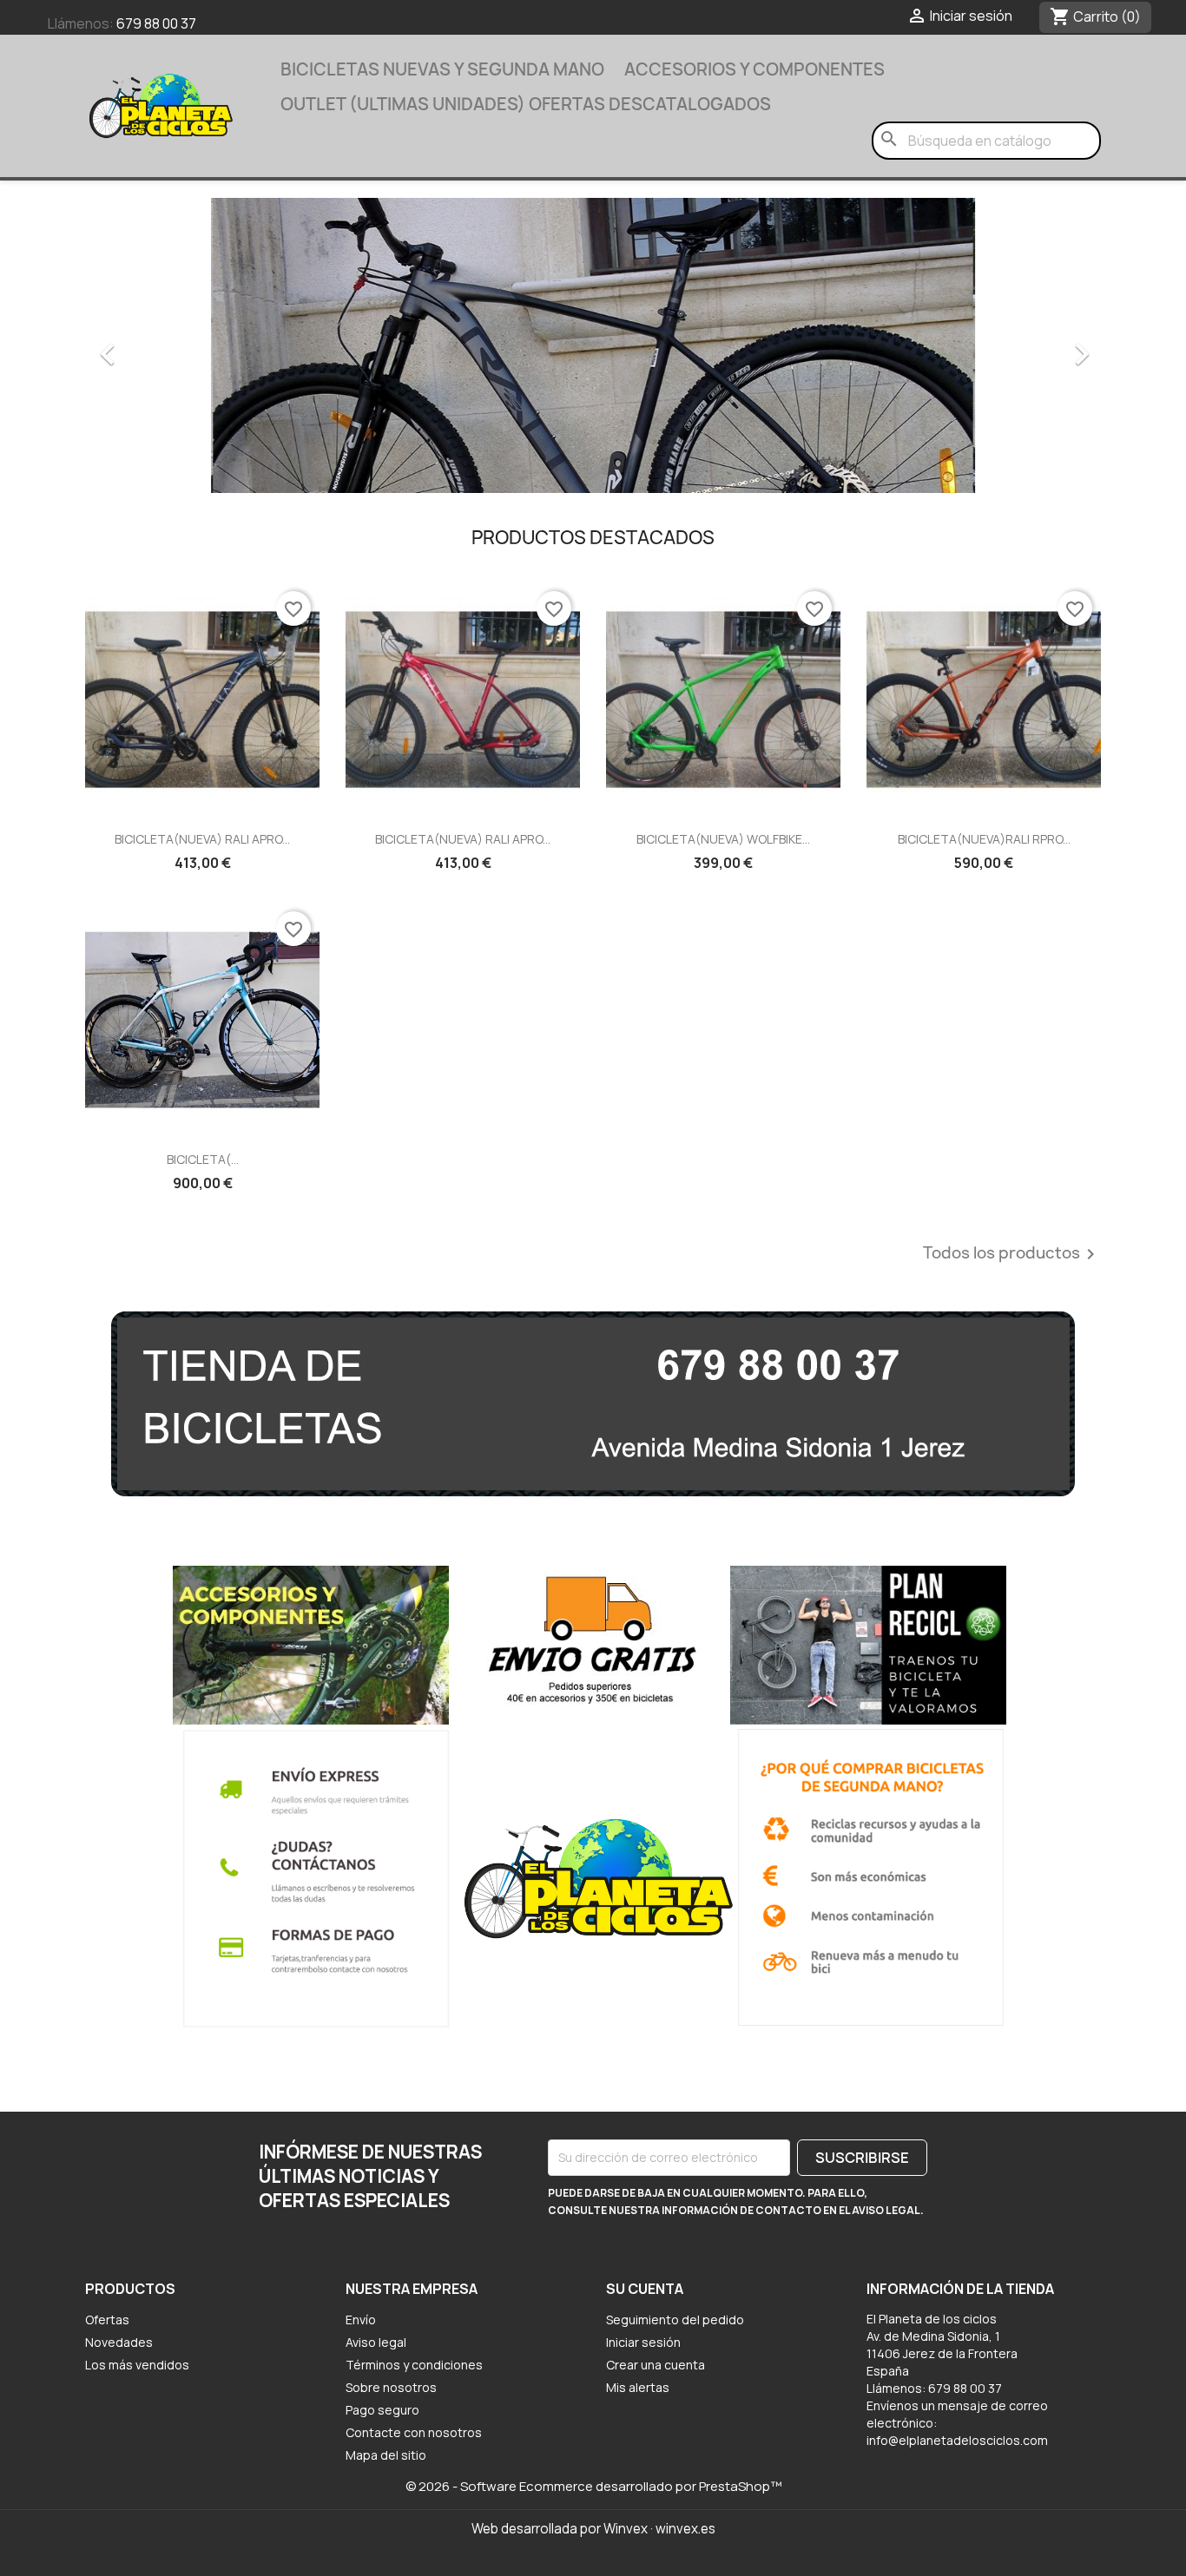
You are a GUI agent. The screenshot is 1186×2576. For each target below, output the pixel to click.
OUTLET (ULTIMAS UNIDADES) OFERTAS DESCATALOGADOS (526, 104)
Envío (361, 2320)
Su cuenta (645, 2289)
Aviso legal (376, 2342)
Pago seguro (382, 2410)
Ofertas (107, 2320)
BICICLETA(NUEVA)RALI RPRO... (984, 839)
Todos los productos (1012, 1254)
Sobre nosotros (391, 2387)
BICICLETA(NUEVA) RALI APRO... (202, 839)
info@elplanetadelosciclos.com (957, 2440)
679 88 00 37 (156, 23)
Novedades (119, 2342)
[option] (593, 345)
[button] (161, 345)
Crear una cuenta (656, 2365)
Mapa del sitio (386, 2455)
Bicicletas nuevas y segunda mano (442, 69)
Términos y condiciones (414, 2365)
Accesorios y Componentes (754, 69)
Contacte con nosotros (414, 2432)
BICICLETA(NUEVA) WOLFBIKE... (723, 839)
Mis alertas (638, 2387)
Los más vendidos (137, 2365)
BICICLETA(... (203, 1159)
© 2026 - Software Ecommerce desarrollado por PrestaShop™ (593, 2486)
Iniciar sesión (643, 2342)
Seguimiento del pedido (675, 2320)
